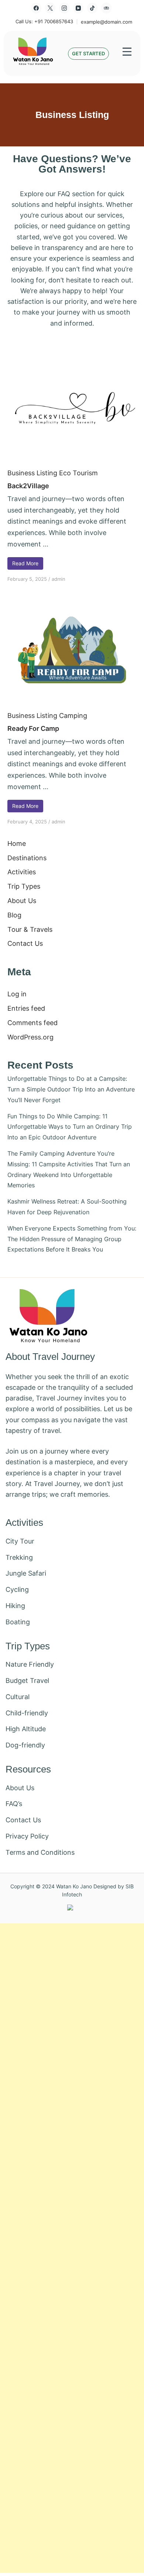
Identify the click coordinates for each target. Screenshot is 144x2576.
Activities (22, 872)
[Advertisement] (72, 2248)
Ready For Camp (33, 728)
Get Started (88, 54)
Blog (14, 915)
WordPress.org (30, 1037)
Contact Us (25, 943)
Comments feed (32, 1023)
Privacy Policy (27, 1836)
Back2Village (28, 486)
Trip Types (24, 886)
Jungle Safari (26, 1573)
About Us (22, 901)
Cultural (18, 1697)
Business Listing (32, 473)
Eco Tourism (78, 473)
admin (59, 579)
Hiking (15, 1606)
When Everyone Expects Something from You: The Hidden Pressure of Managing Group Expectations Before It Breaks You (72, 1239)
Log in (17, 994)
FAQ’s (14, 1804)
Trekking (19, 1557)
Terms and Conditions (40, 1852)
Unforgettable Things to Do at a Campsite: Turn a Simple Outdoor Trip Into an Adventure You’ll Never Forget (71, 1089)
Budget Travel (27, 1681)
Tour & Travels (30, 929)
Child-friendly (27, 1713)
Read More (25, 563)
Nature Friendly (30, 1664)
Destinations (27, 858)
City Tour (20, 1541)
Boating (18, 1622)
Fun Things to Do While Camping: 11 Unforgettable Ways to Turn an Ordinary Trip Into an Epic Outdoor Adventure (70, 1127)
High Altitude (26, 1729)
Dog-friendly (25, 1745)
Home (17, 843)
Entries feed (26, 1008)
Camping (73, 716)
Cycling (17, 1589)
